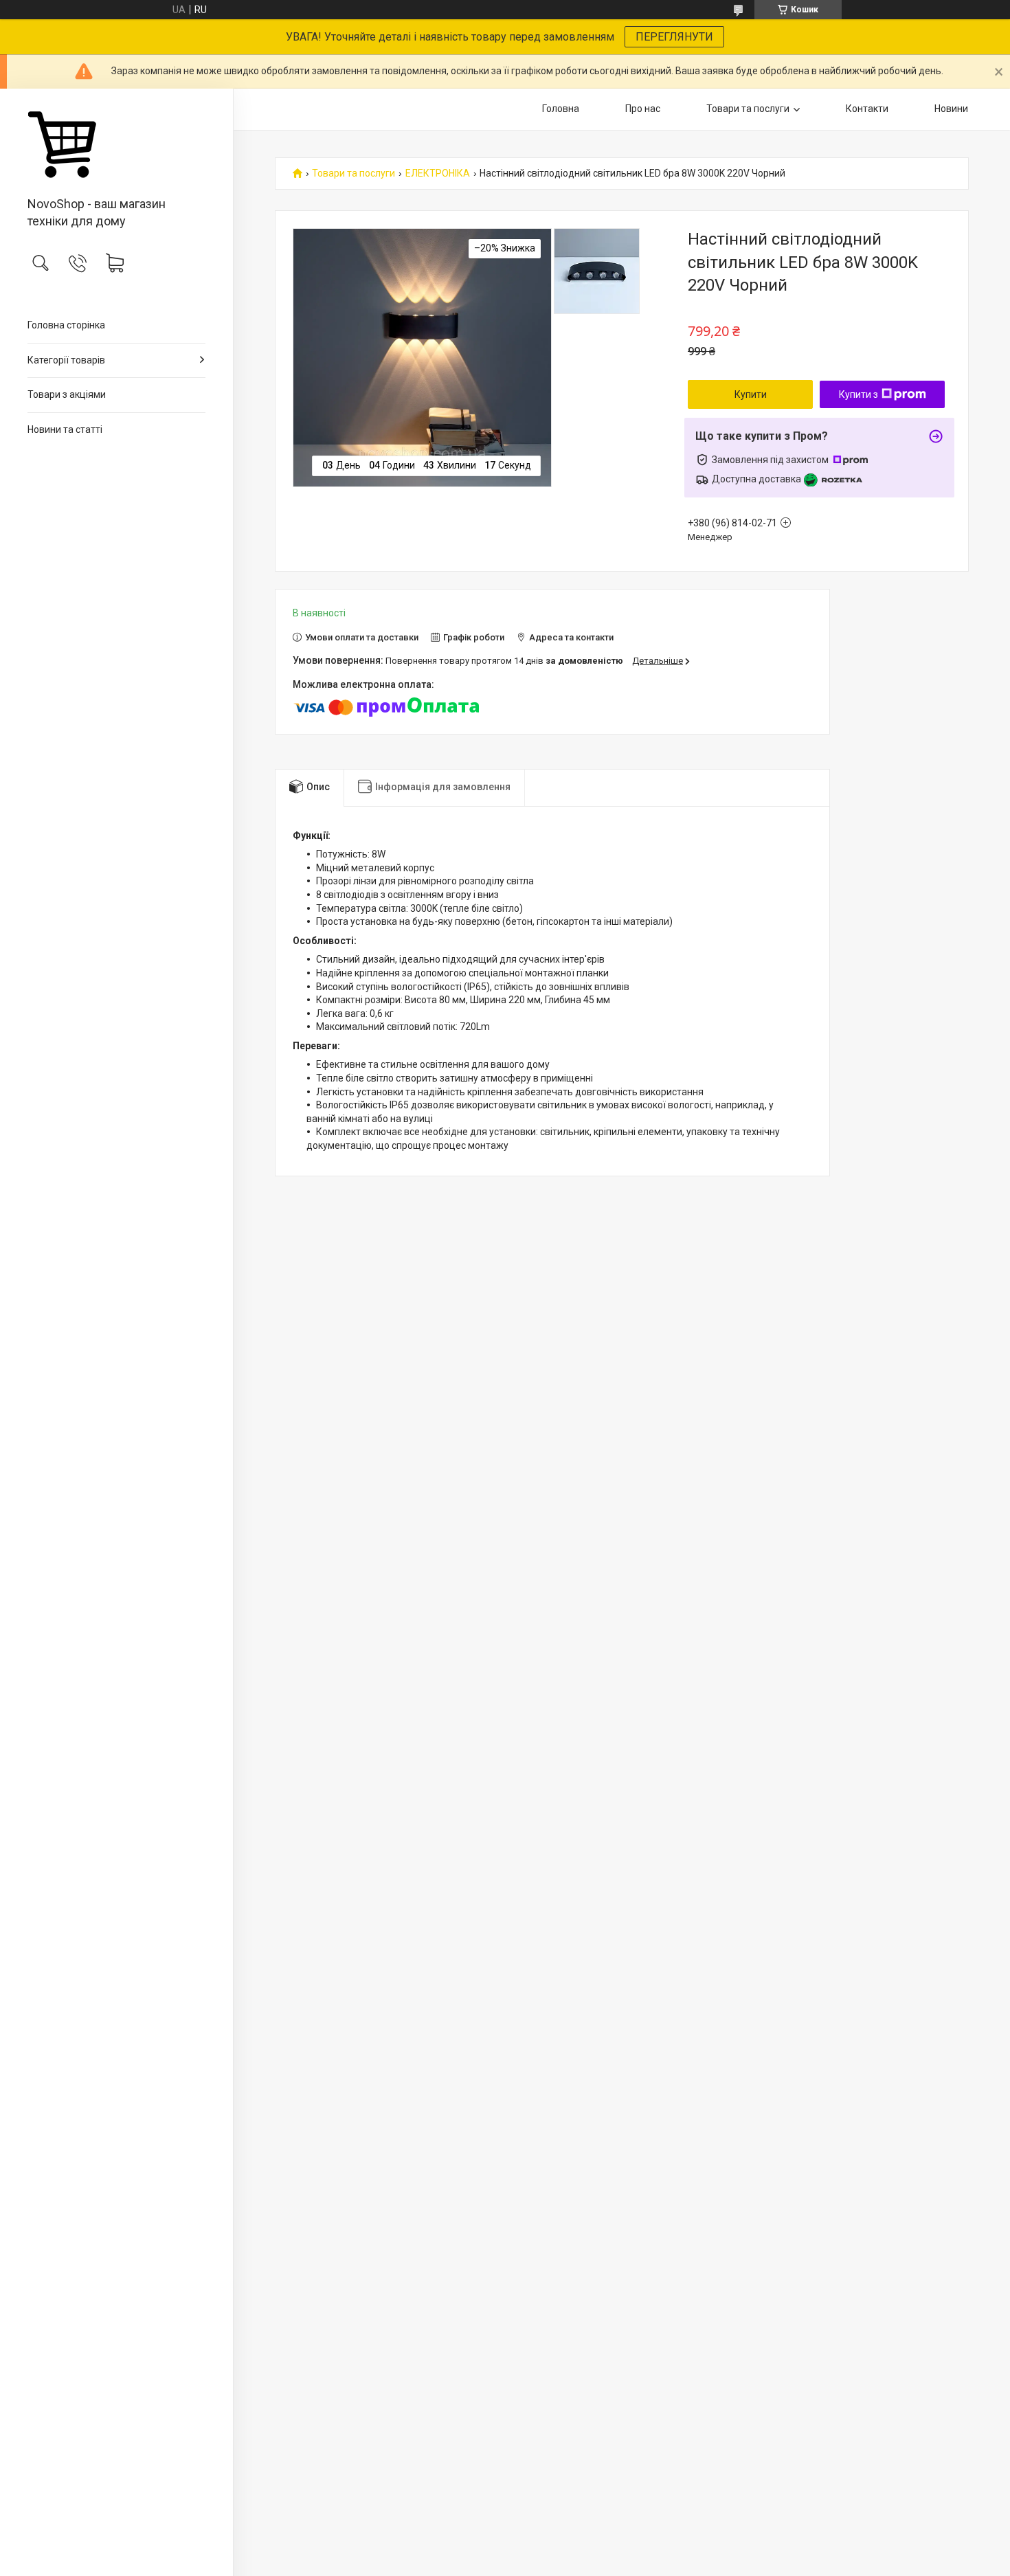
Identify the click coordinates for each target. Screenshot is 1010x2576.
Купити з (858, 394)
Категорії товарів (66, 360)
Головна (561, 109)
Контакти (867, 109)
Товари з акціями (67, 394)
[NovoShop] (116, 144)
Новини (951, 109)
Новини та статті (65, 429)
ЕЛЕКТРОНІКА (438, 173)
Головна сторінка (66, 325)
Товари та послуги (748, 109)
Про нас (643, 109)
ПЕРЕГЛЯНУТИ (674, 37)
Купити (751, 394)
